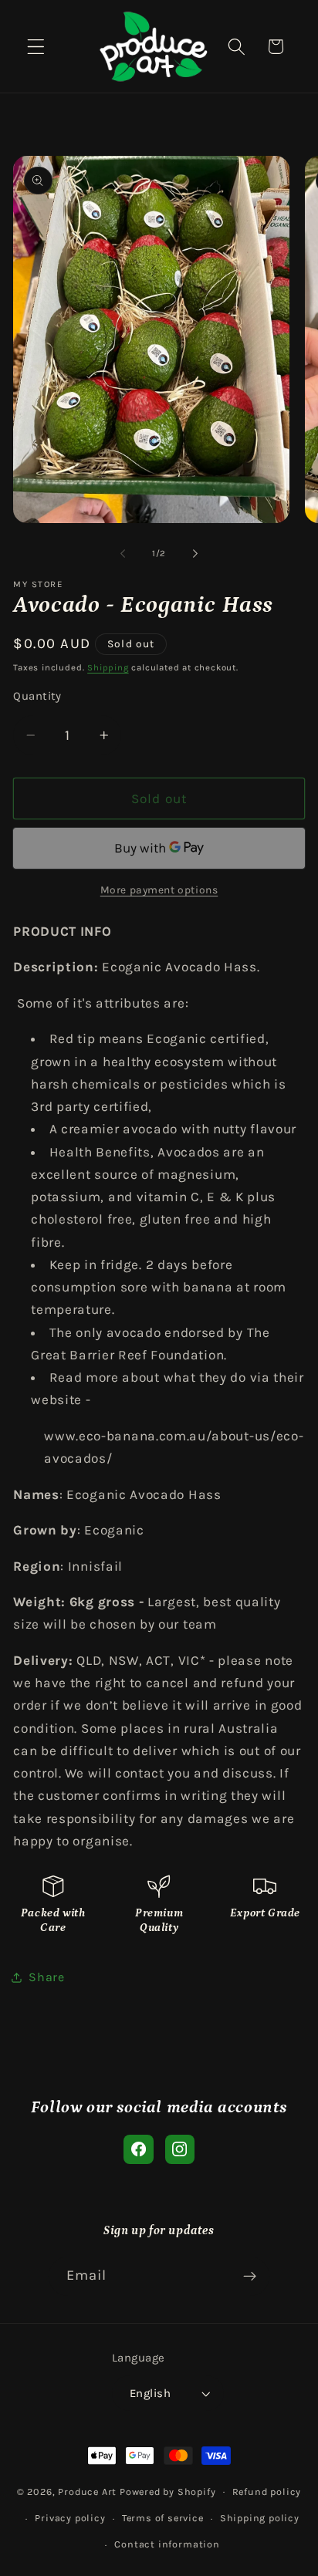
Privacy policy (70, 2518)
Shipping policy (260, 2518)
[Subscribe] (250, 2277)
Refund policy (267, 2492)
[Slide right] (195, 554)
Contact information (167, 2544)
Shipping (108, 667)
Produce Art (87, 2491)
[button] (36, 47)
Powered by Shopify (168, 2491)
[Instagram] (180, 2149)
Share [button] (46, 1977)
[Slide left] (123, 554)
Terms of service (163, 2518)
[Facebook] (138, 2149)
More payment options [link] (159, 890)
